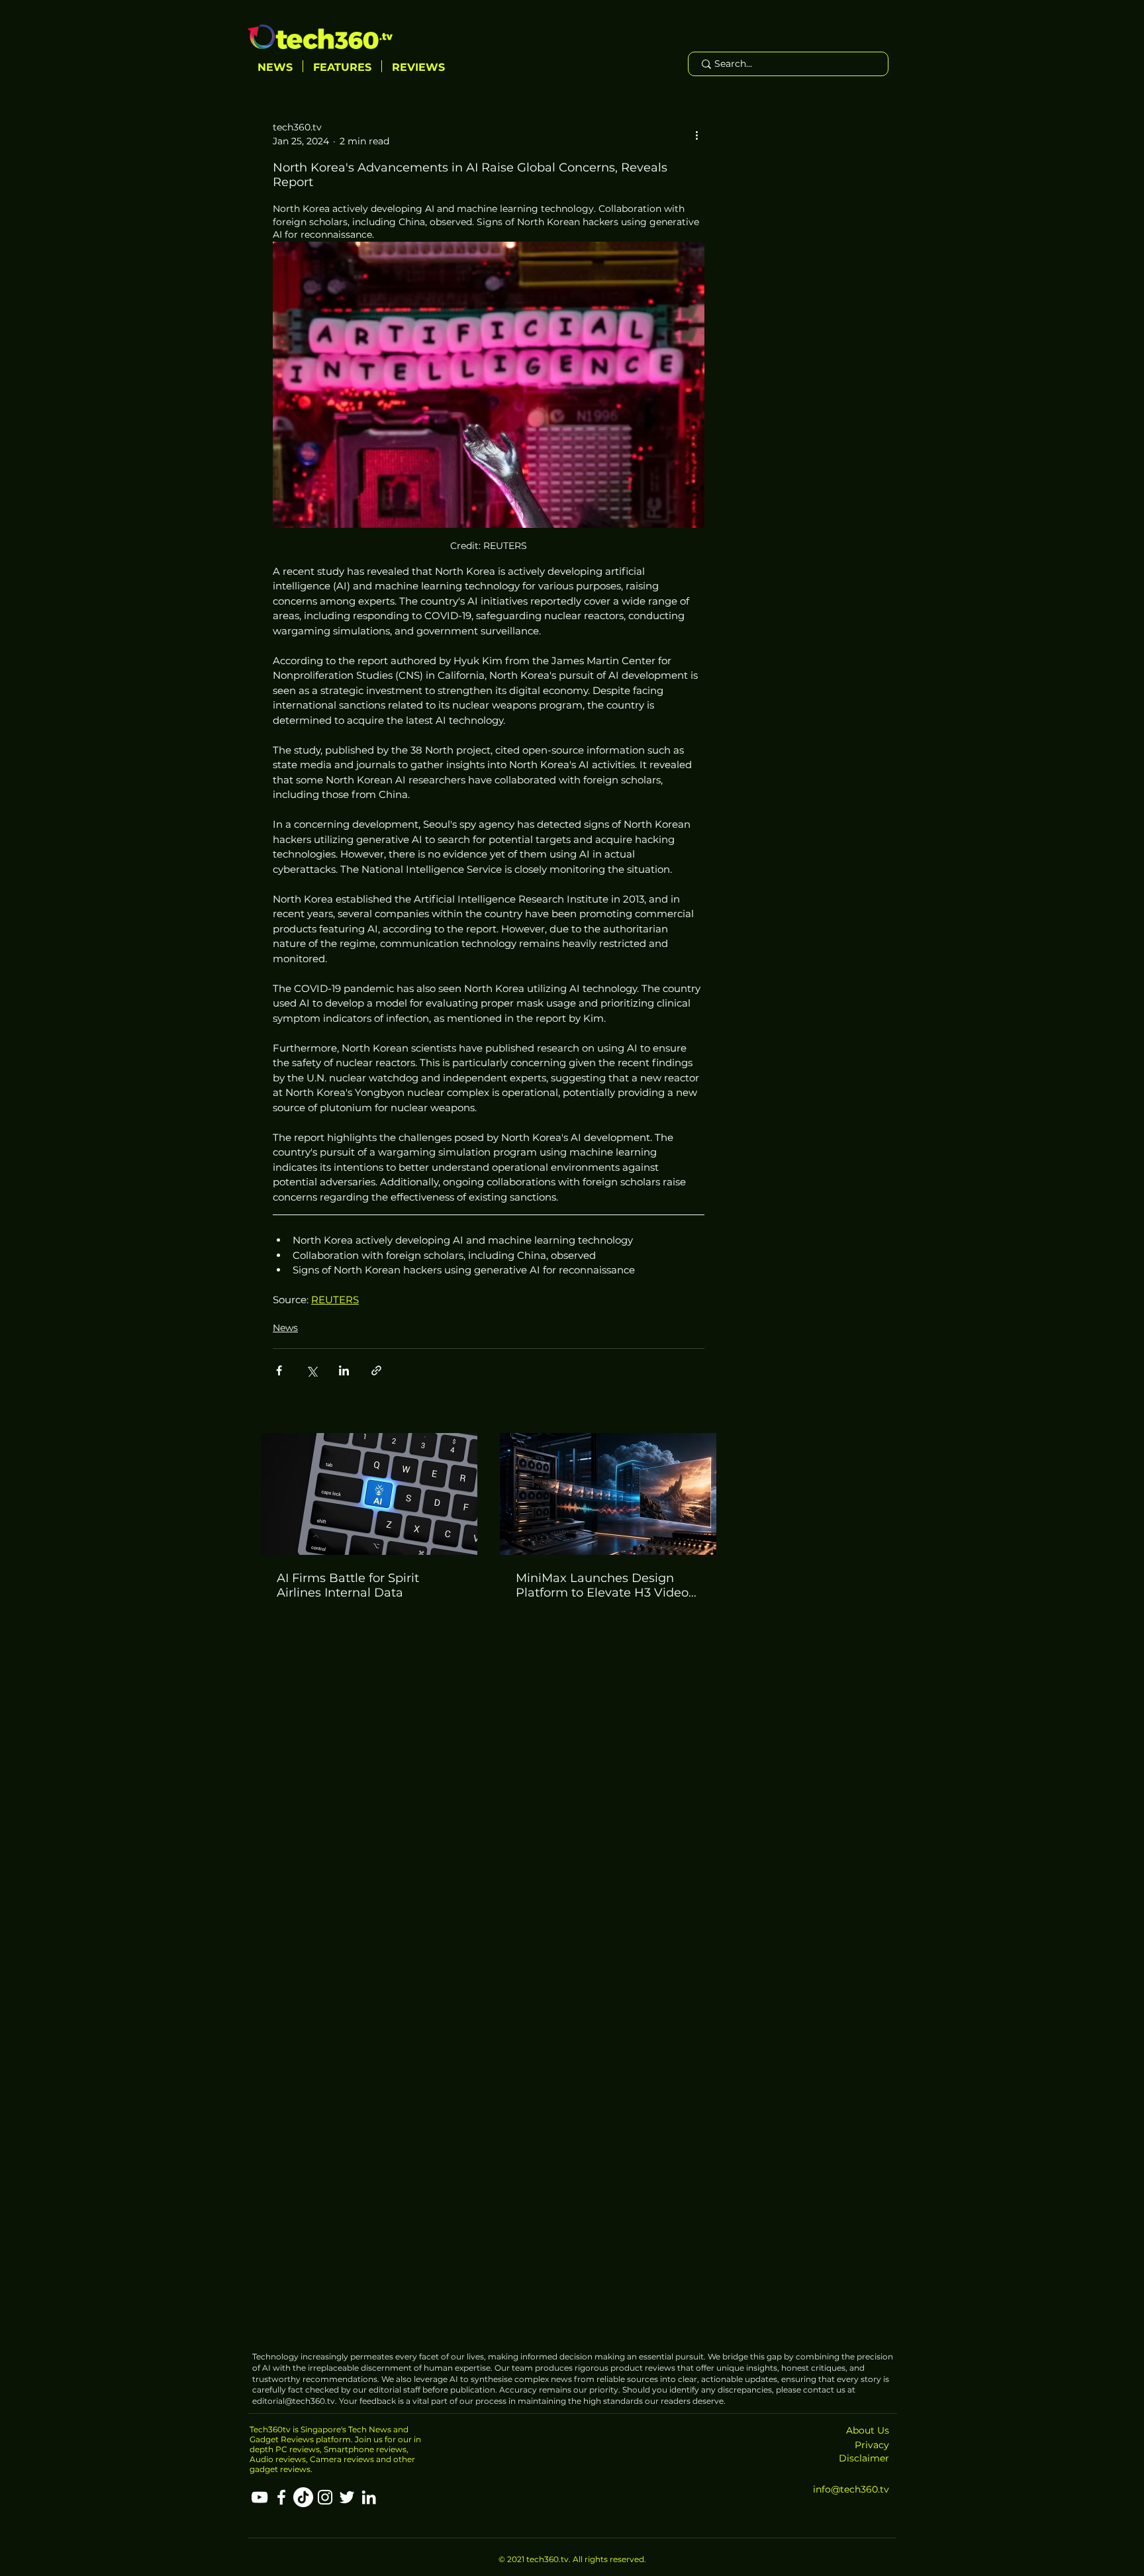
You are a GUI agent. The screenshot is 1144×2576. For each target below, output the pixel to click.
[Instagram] (325, 2497)
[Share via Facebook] (279, 1370)
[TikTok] (303, 2497)
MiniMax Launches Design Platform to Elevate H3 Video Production (602, 1585)
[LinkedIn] (369, 2497)
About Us (868, 2430)
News (285, 1328)
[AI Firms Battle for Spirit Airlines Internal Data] (369, 1494)
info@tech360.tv (851, 2489)
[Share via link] (376, 1370)
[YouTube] (260, 2497)
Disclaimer (864, 2458)
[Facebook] (281, 2497)
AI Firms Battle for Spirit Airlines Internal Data (348, 1585)
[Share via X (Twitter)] (311, 1370)
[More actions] (696, 134)
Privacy (872, 2445)
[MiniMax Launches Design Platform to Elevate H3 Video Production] (608, 1494)
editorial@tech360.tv (294, 2401)
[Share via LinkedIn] (344, 1370)
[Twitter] (347, 2497)
